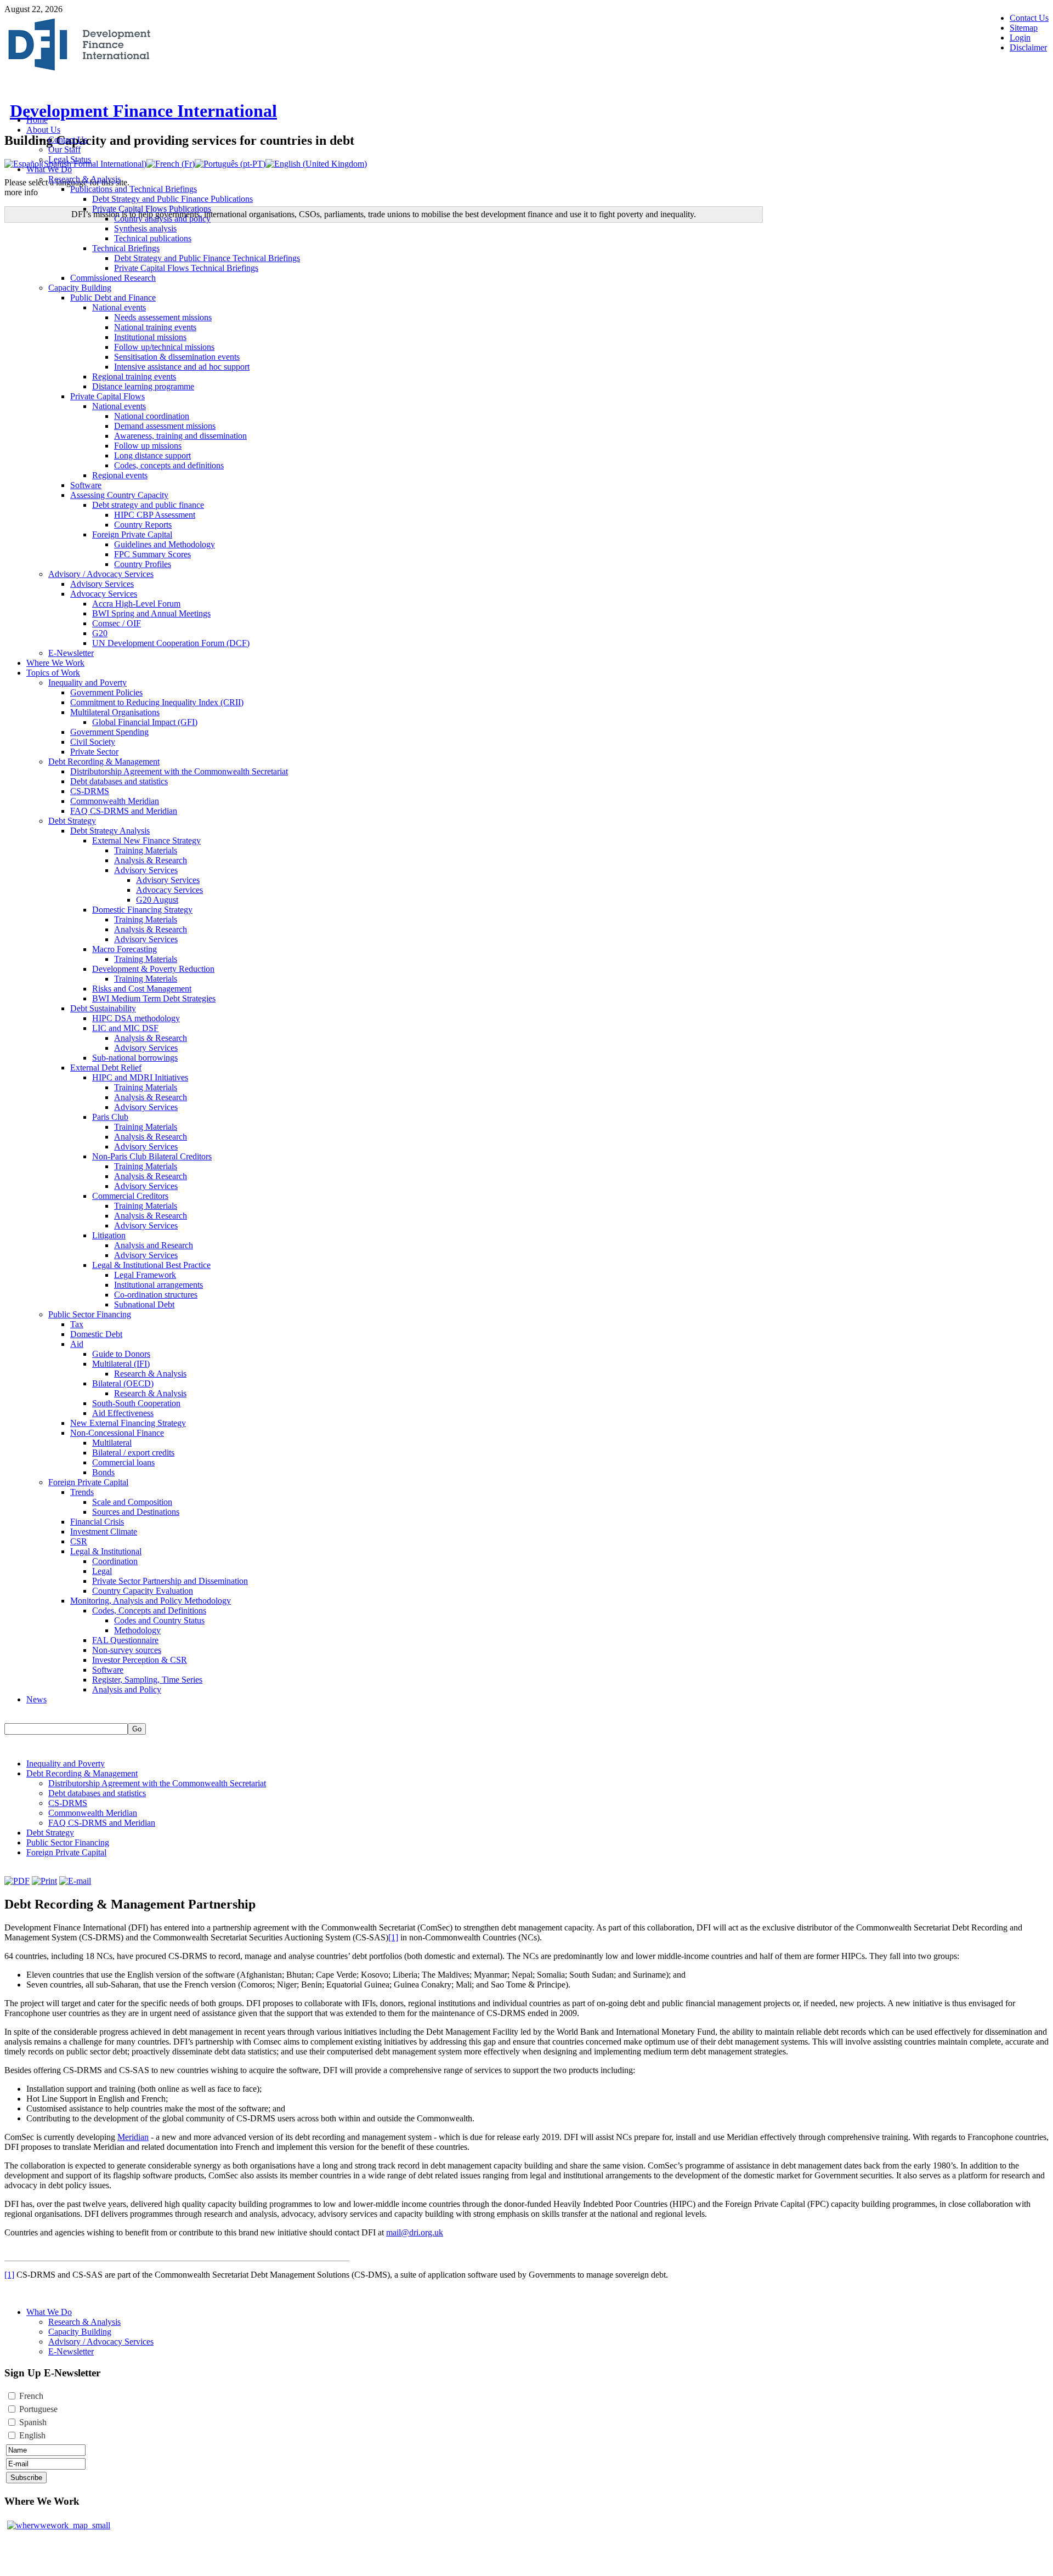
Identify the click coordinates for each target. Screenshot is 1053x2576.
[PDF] (17, 1881)
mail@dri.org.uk (415, 2232)
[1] (393, 1937)
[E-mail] (75, 1881)
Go (137, 1729)
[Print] (44, 1881)
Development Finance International (143, 111)
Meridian (133, 2137)
